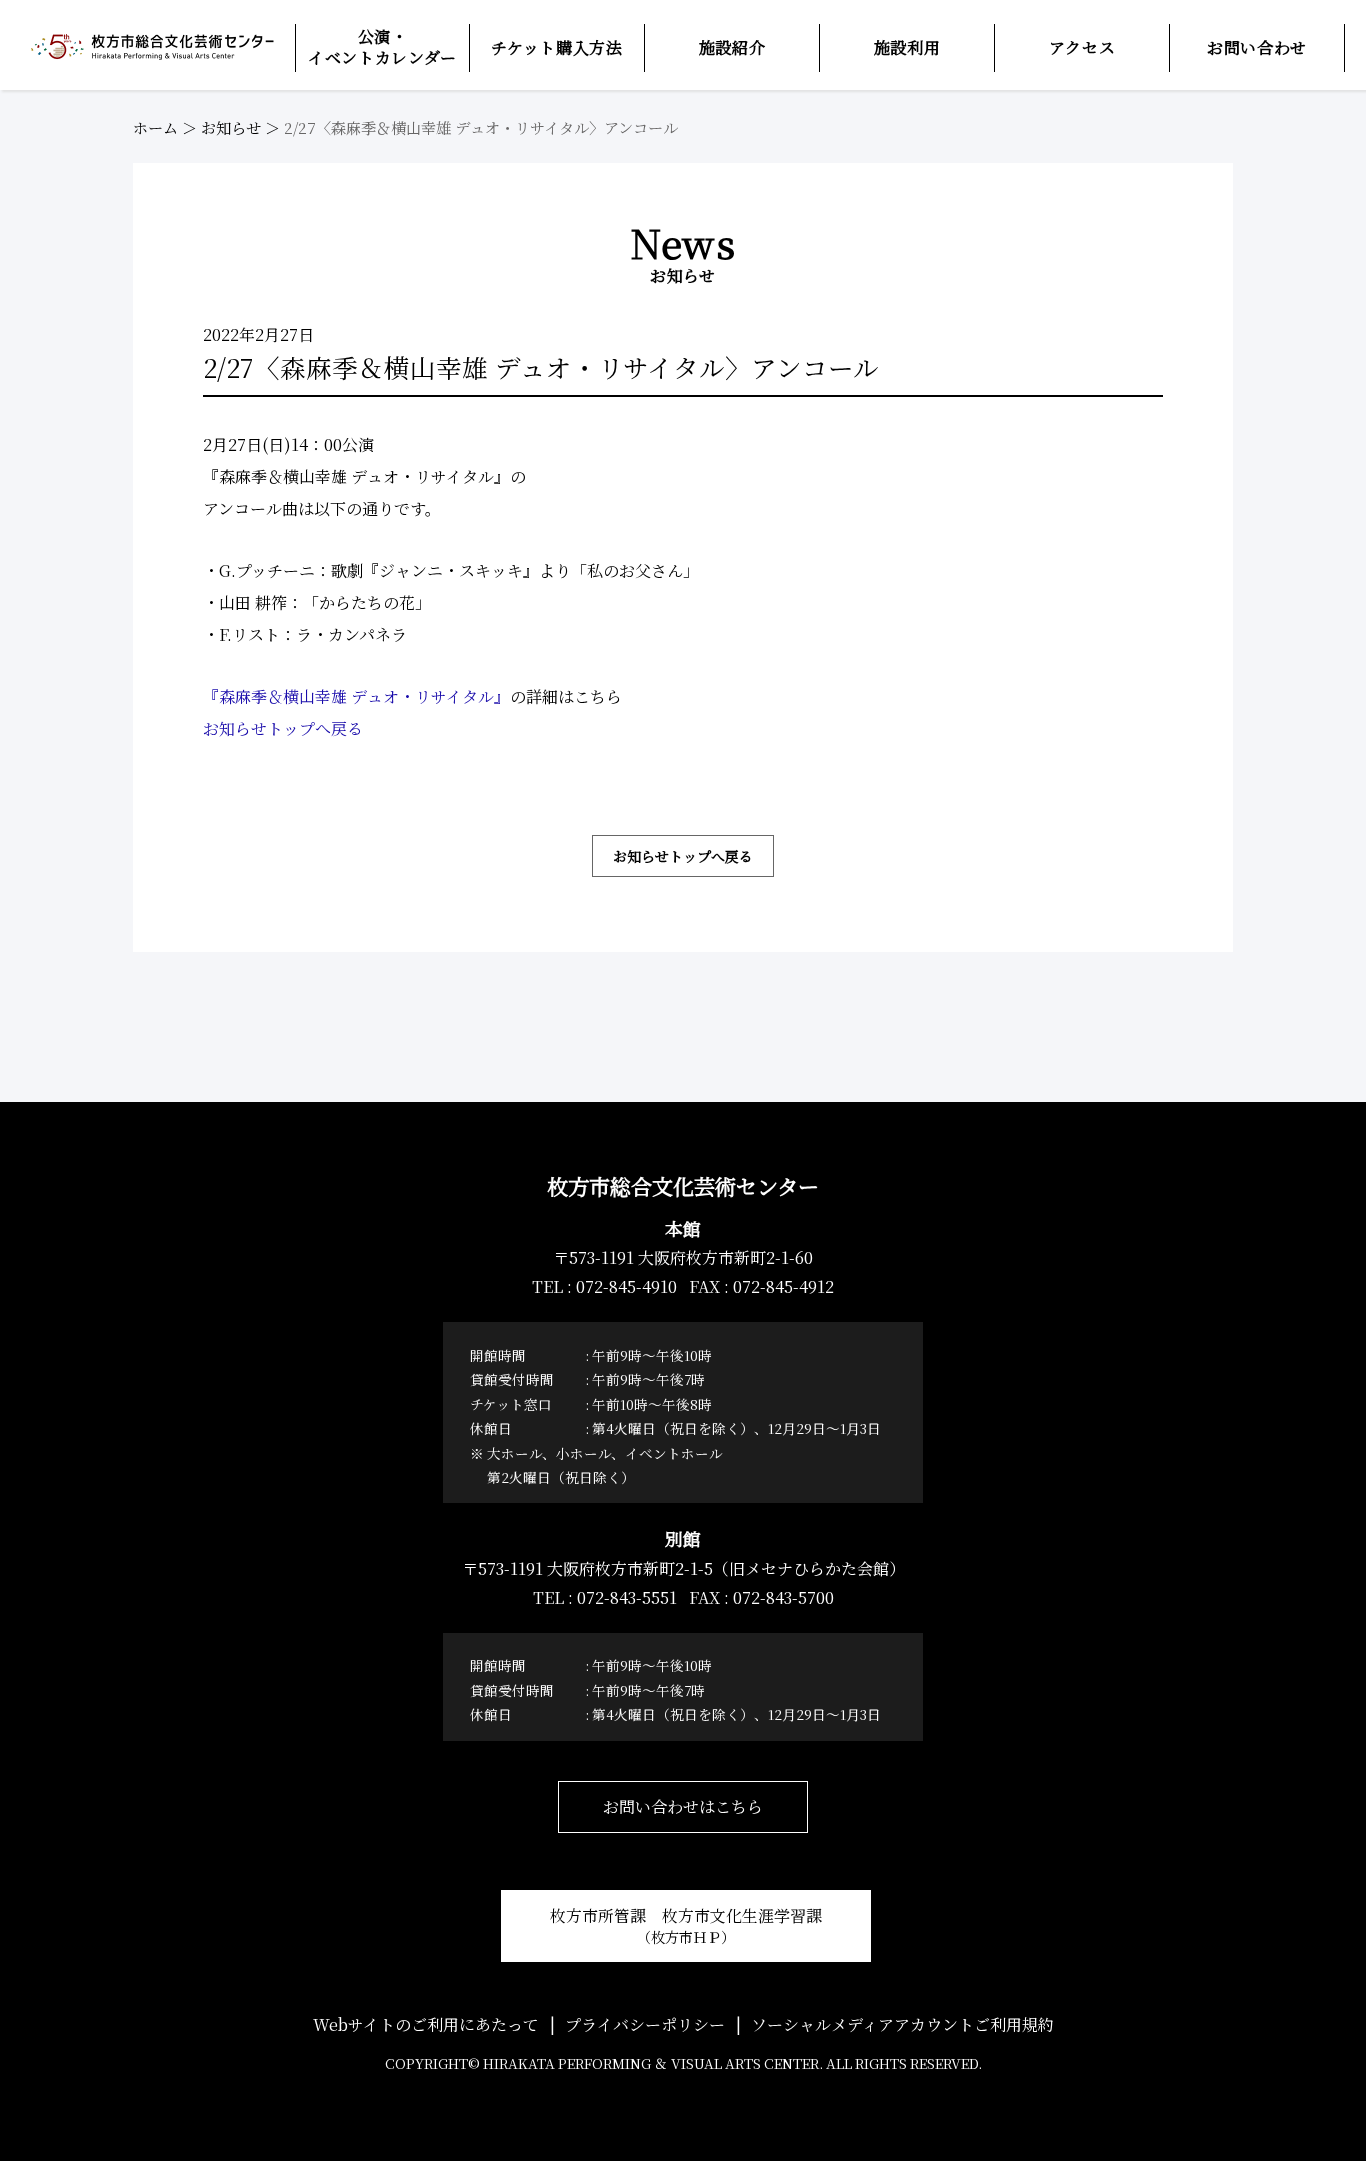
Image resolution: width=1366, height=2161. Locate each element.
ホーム (155, 127)
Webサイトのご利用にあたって (426, 2024)
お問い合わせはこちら (683, 1806)
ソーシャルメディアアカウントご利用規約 (902, 2024)
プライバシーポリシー (645, 2024)
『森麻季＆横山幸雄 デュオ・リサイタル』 (356, 696)
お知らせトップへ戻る (283, 728)
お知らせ (231, 127)
